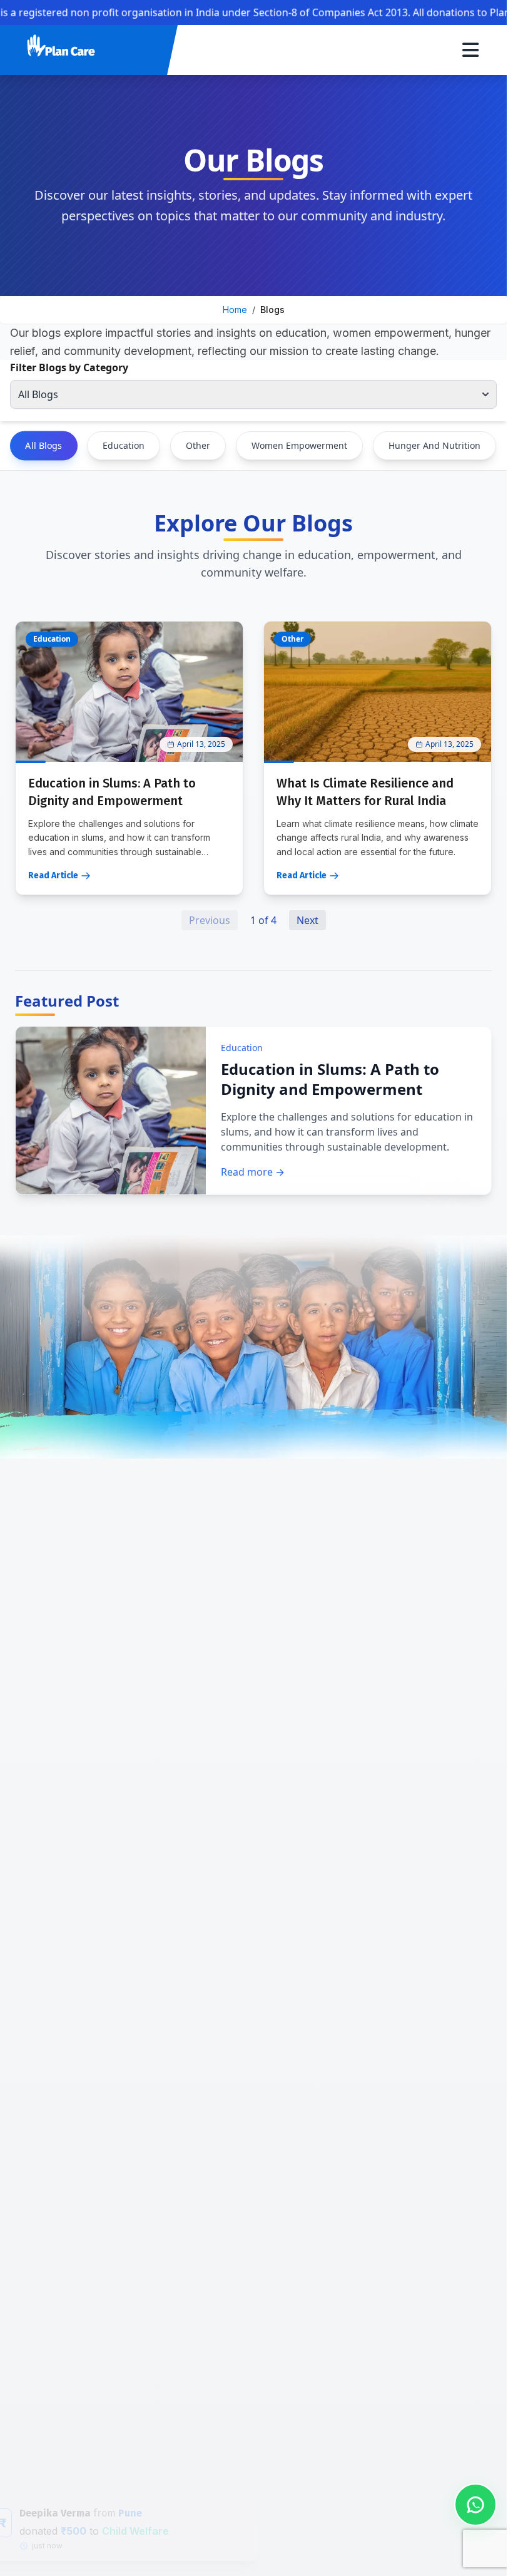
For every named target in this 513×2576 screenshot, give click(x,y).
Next (307, 920)
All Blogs (43, 445)
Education (124, 445)
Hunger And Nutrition (434, 445)
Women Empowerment (299, 445)
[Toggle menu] (470, 50)
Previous (210, 920)
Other (198, 445)
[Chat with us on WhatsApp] (475, 2505)
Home (235, 310)
